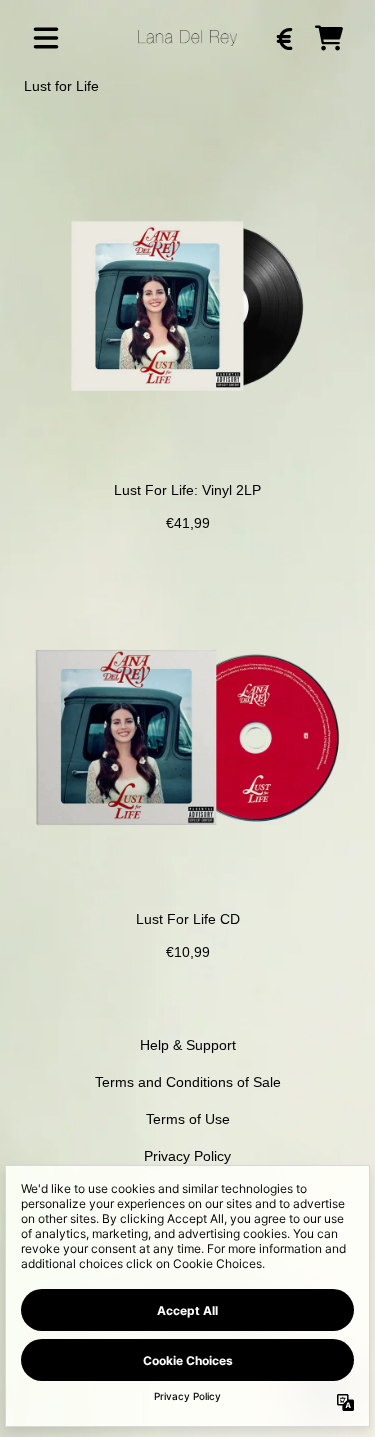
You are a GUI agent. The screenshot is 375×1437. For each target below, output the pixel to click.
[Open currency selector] (285, 38)
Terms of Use (188, 1119)
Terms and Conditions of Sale (188, 1082)
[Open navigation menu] (46, 38)
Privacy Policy (187, 1156)
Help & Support (188, 1045)
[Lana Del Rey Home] (187, 37)
